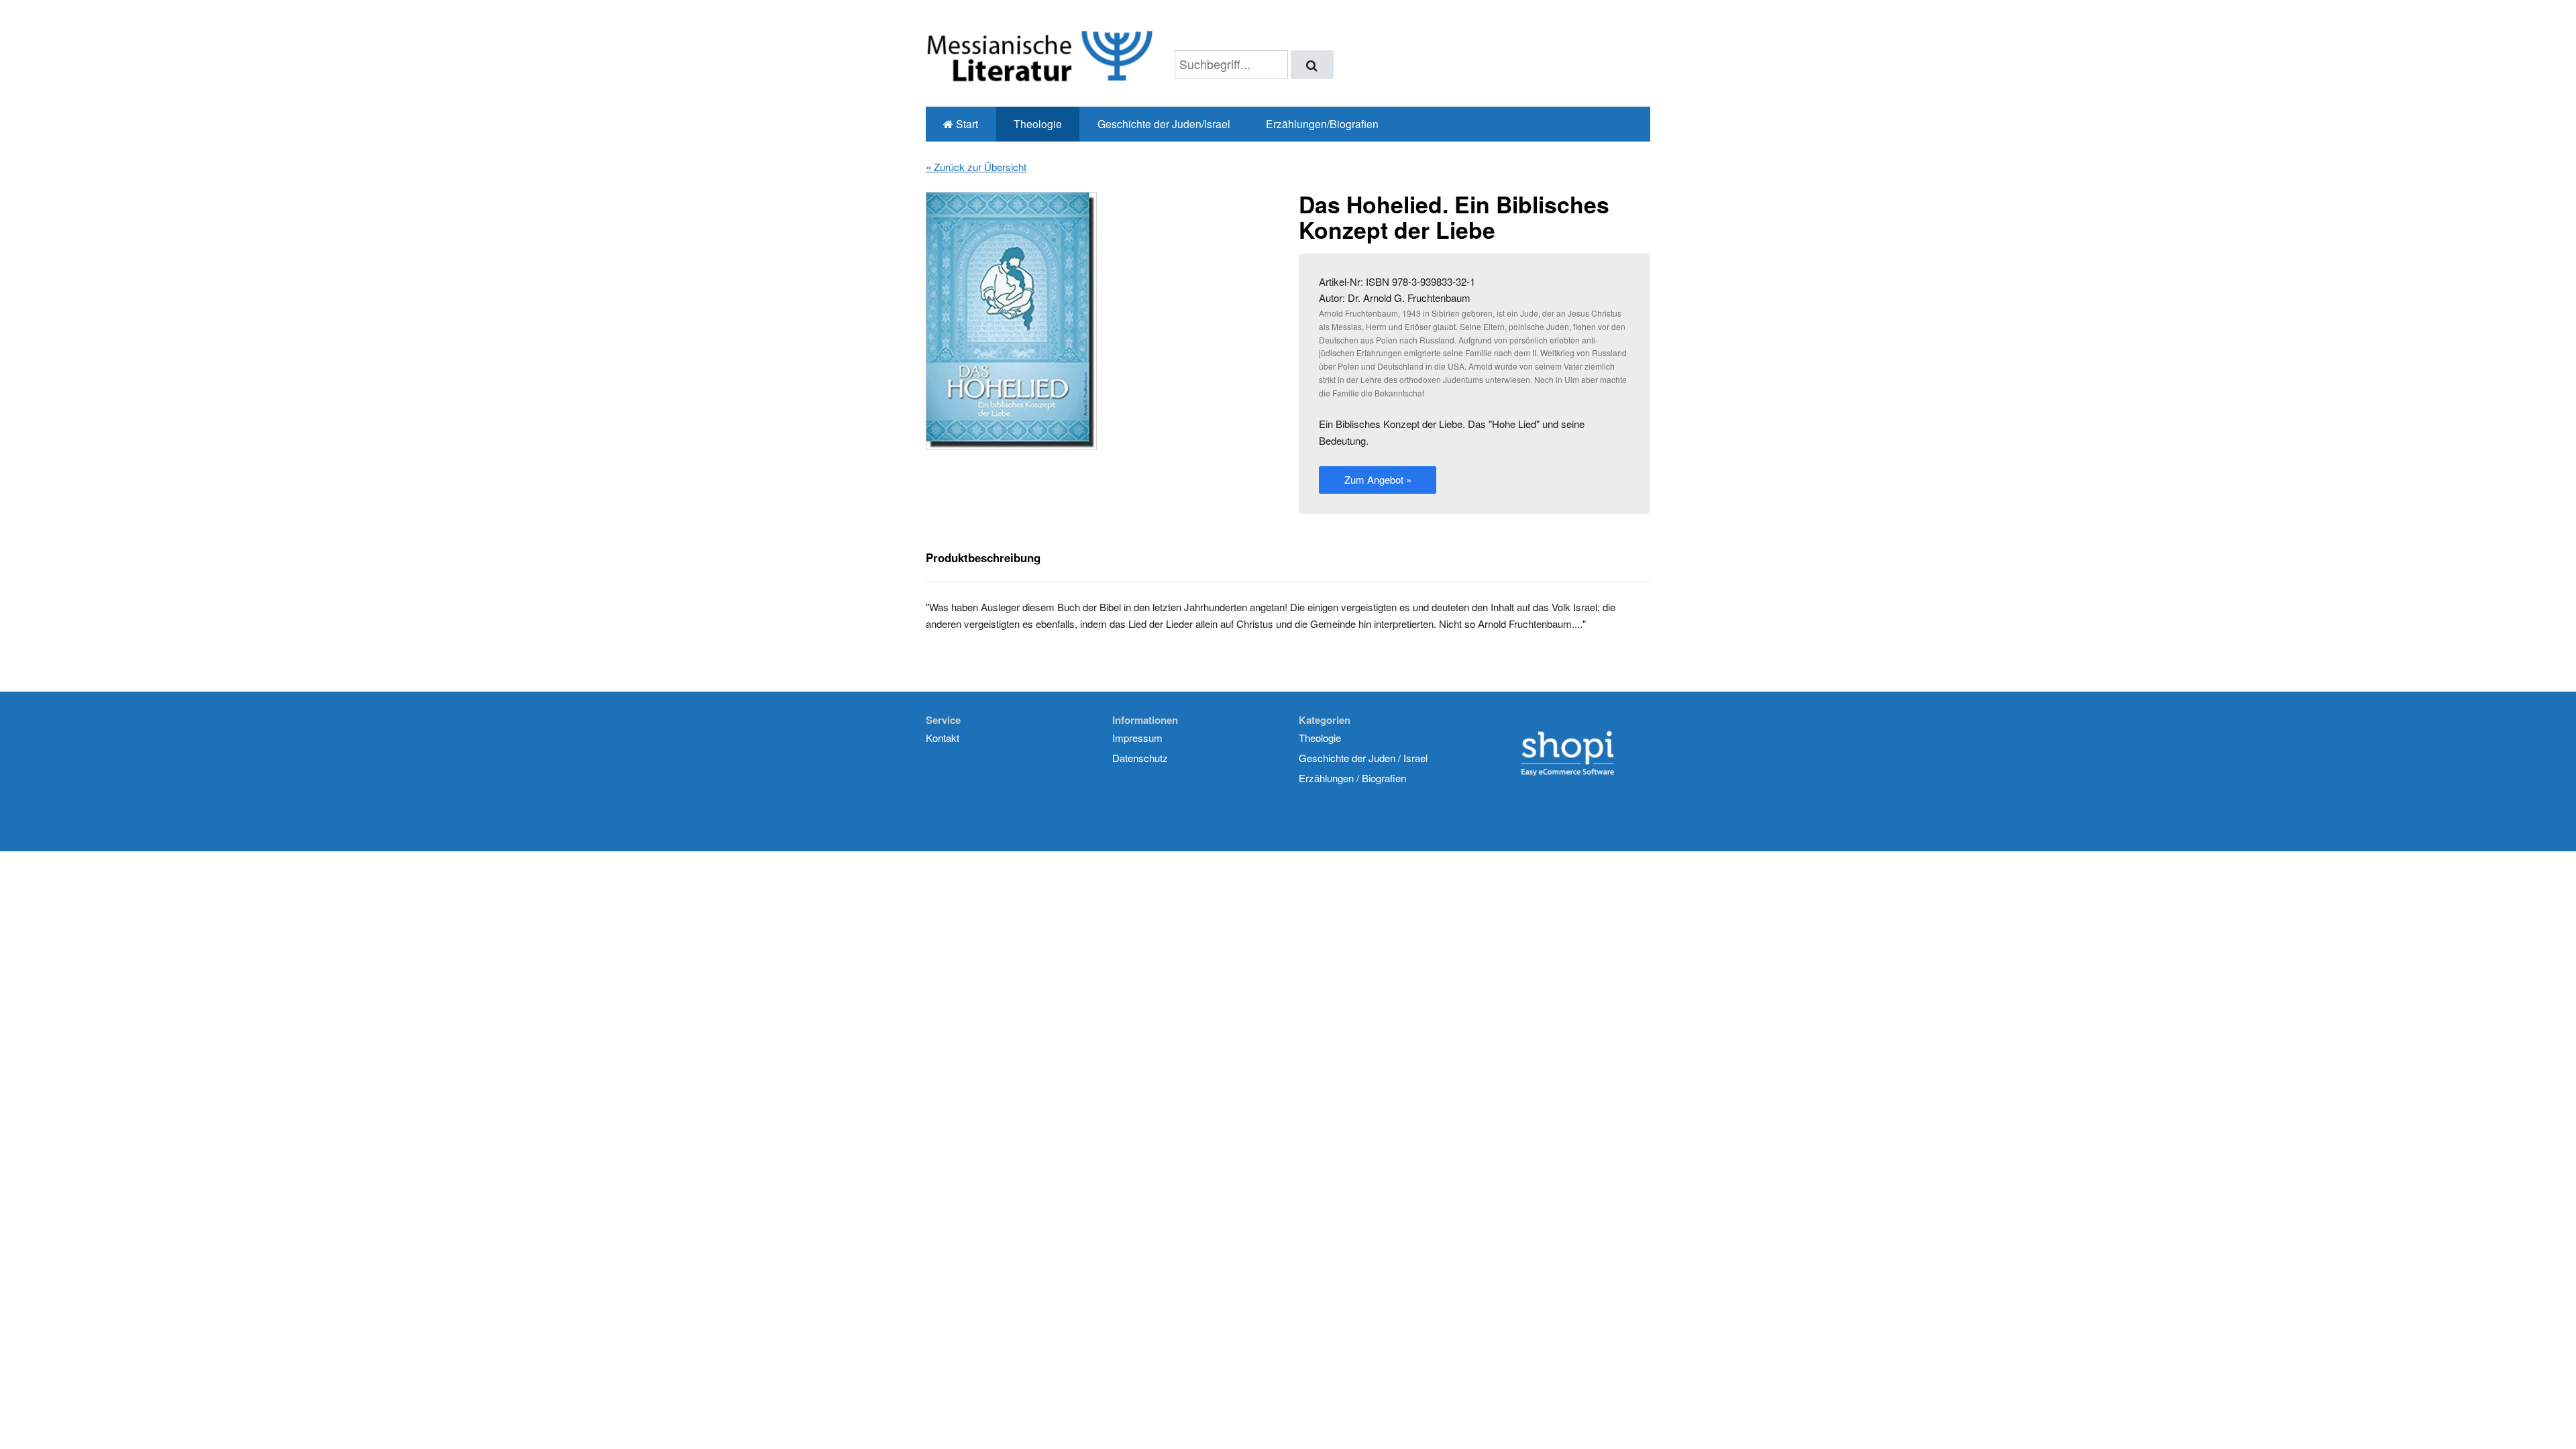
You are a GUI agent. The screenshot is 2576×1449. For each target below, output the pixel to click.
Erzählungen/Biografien (1322, 123)
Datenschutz (1140, 758)
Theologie (1038, 123)
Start (966, 123)
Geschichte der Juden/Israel (1164, 123)
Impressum (1137, 738)
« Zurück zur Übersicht (976, 167)
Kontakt (943, 738)
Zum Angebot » (1378, 479)
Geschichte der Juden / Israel (1363, 758)
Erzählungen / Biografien (1352, 778)
